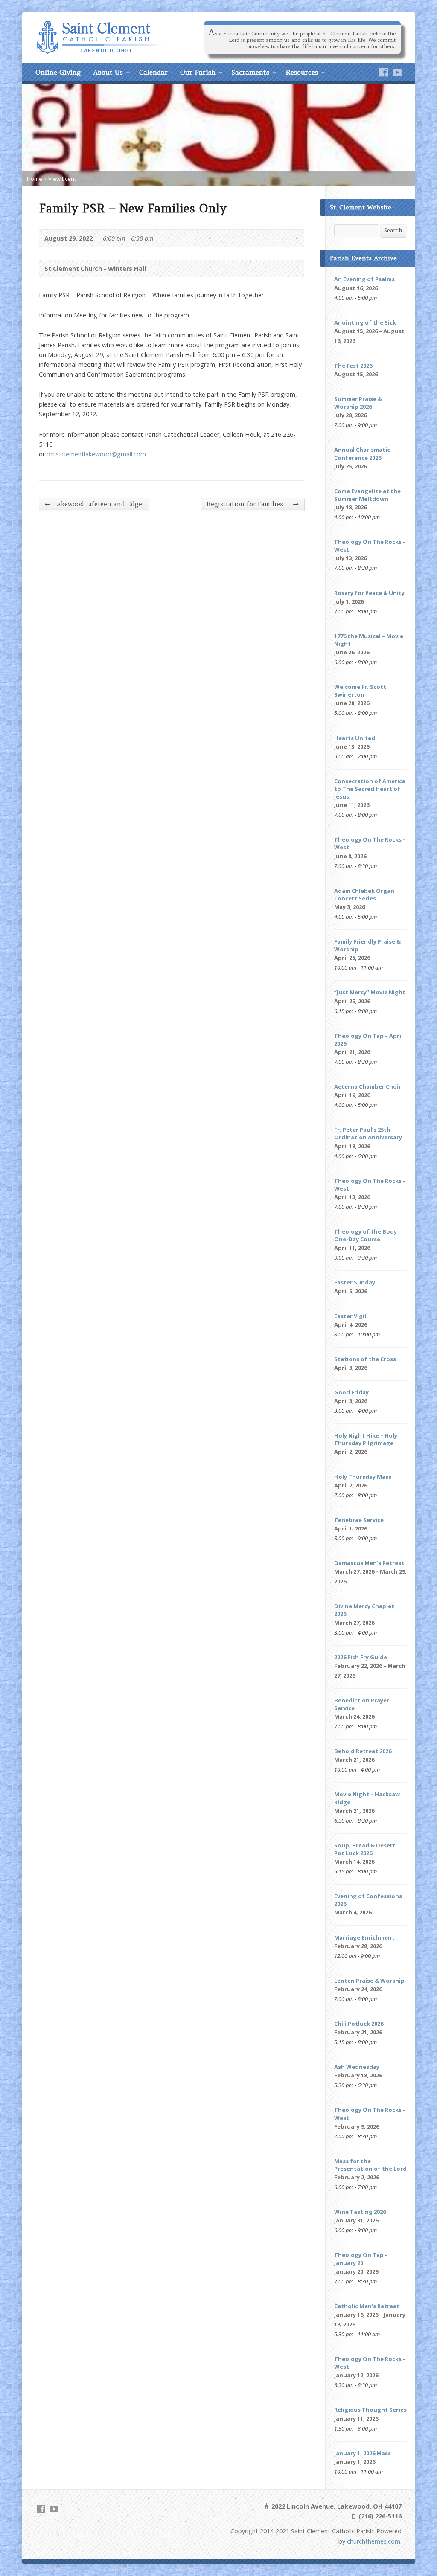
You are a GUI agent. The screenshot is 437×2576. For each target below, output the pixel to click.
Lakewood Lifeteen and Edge (93, 504)
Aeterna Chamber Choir (368, 1086)
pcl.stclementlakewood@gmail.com (96, 454)
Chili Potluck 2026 (359, 2024)
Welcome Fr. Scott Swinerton (360, 691)
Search (393, 231)
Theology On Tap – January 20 (361, 2259)
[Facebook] (384, 72)
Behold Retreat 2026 (363, 1751)
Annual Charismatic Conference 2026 (362, 453)
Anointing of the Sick (365, 322)
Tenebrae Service (359, 1520)
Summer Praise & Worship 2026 (358, 403)
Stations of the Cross (365, 1359)
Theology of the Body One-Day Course (366, 1235)
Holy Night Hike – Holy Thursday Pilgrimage (366, 1439)
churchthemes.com (374, 2541)
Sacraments (251, 72)
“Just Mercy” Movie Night (370, 992)
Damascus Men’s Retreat (369, 1563)
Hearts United (355, 738)
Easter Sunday (355, 1282)
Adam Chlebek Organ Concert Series (364, 894)
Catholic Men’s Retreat (367, 2306)
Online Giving (58, 72)
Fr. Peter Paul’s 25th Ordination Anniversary (368, 1133)
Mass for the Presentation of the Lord (370, 2165)
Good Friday (351, 1392)
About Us (108, 72)
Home (35, 179)
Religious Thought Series (370, 2410)
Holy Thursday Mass (363, 1477)
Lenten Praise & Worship (369, 1981)
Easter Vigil (350, 1316)
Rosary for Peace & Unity (369, 593)
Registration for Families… (253, 504)
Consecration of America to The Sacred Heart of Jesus (370, 789)
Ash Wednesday (357, 2067)
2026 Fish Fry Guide (361, 1657)
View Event (62, 179)
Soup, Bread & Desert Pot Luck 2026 (365, 1849)
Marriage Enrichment (364, 1937)
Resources (302, 72)
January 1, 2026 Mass (363, 2453)
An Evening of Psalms (364, 279)
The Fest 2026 (353, 366)
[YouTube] (397, 72)
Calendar (153, 72)
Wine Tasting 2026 (360, 2212)
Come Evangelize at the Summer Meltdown (367, 495)
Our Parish (198, 72)
